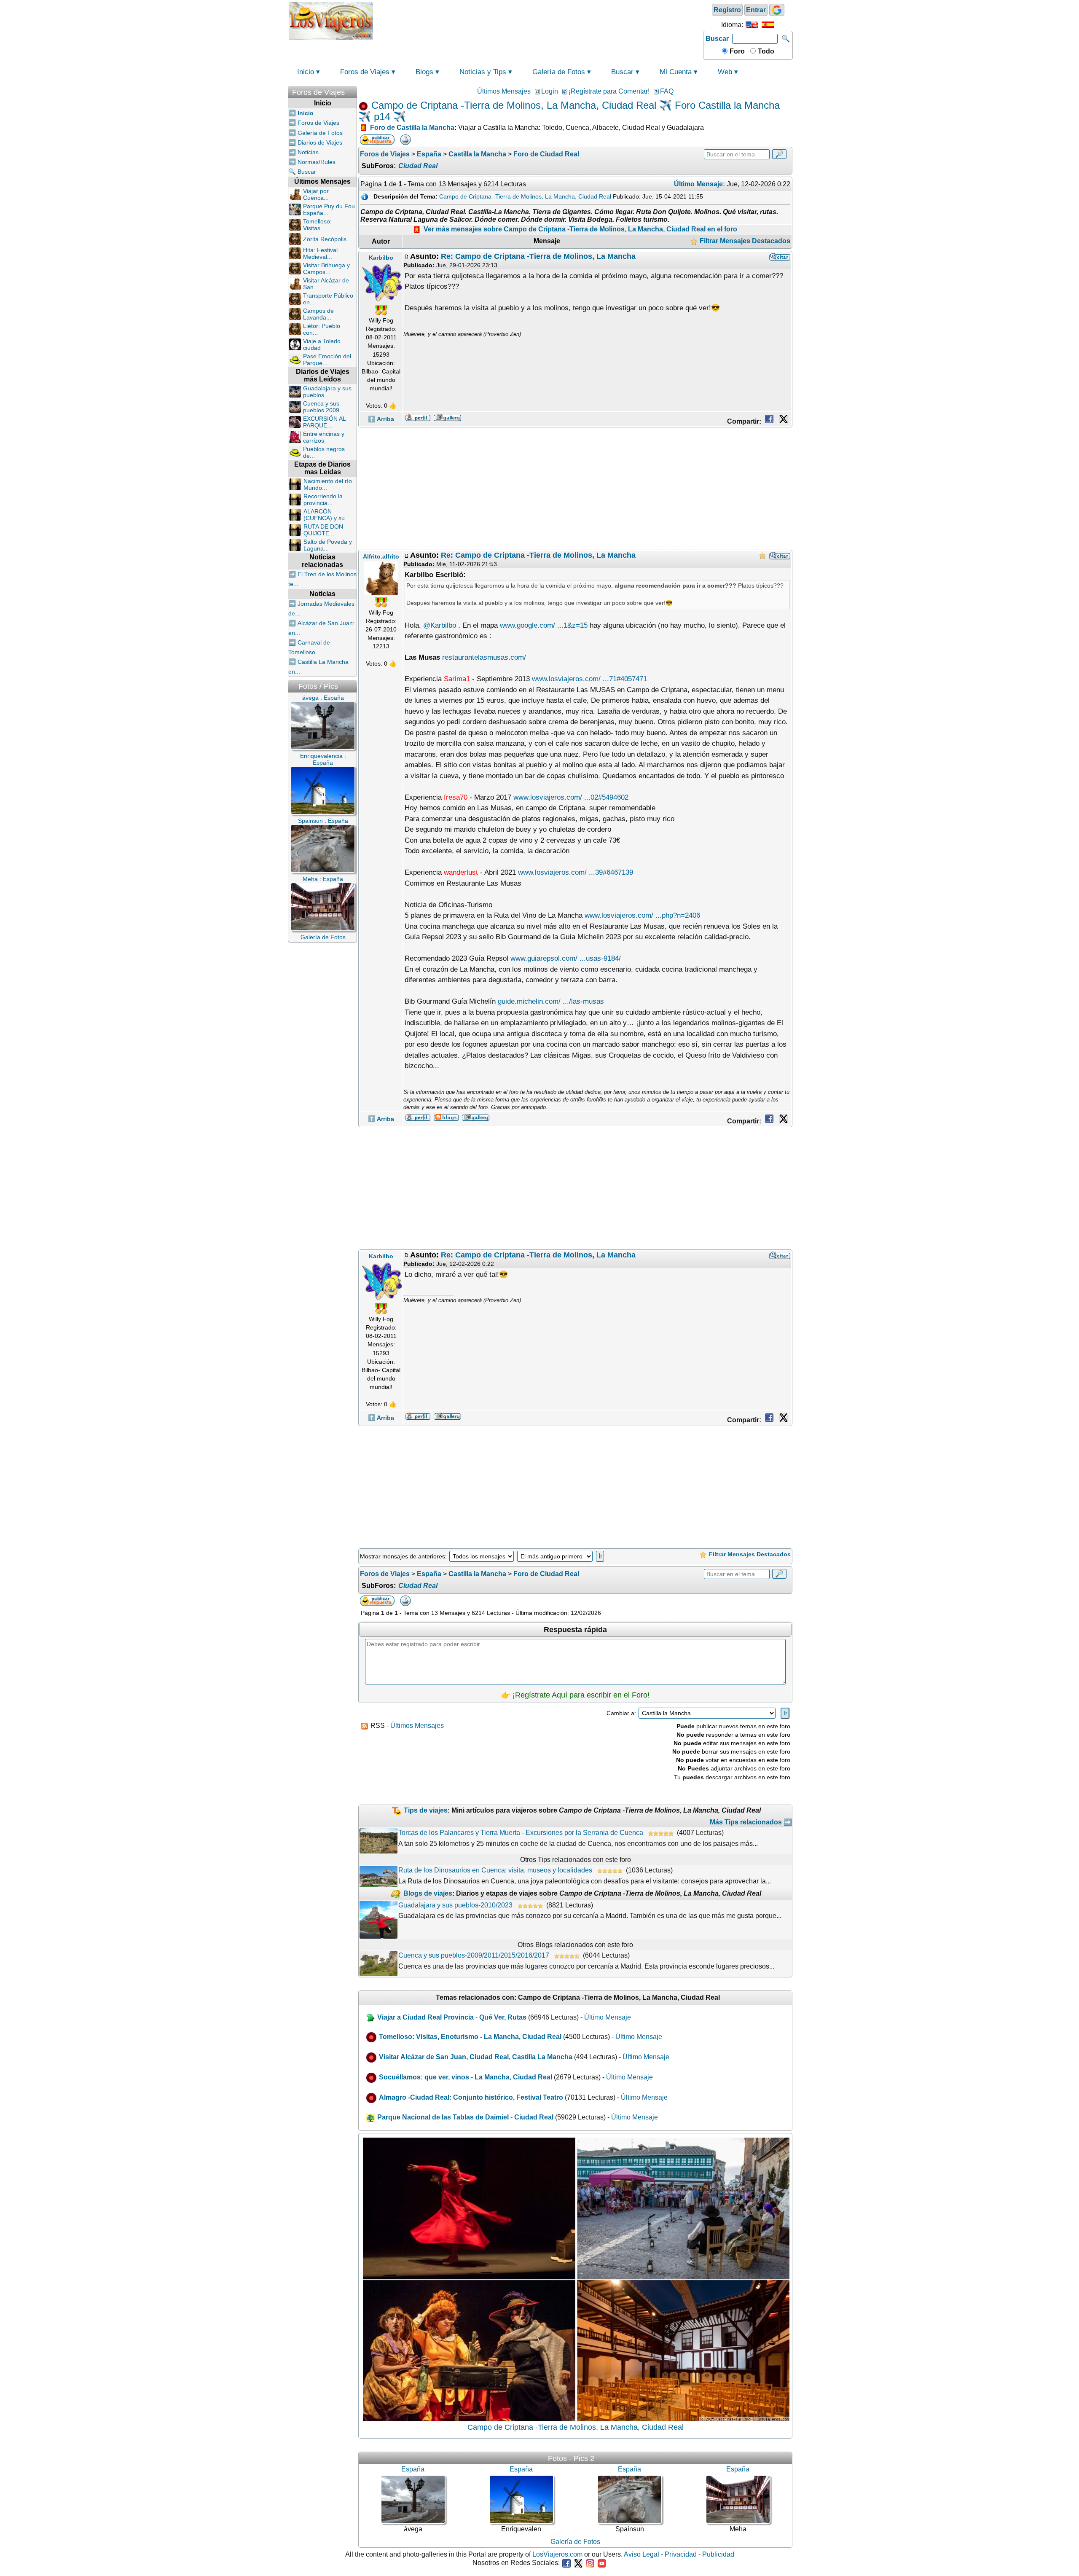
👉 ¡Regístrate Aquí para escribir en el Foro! (575, 1695)
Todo (765, 51)
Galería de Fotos (559, 72)
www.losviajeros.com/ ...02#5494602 (571, 797)
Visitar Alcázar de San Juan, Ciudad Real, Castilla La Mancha (476, 2057)
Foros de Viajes (365, 72)
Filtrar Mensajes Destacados (744, 241)
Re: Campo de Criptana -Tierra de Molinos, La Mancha (538, 256)
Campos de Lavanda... (318, 314)
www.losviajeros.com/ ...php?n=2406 (642, 915)
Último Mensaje (608, 2017)
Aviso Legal (641, 2554)
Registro (727, 10)
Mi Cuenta (676, 72)
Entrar (756, 10)
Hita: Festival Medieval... (320, 253)
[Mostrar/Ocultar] (353, 90)
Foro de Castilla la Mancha (412, 128)
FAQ (667, 91)
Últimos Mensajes (504, 91)
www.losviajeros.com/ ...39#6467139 (576, 872)
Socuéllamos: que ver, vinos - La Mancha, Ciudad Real (466, 2077)
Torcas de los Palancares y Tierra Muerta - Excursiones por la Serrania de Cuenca (521, 1833)
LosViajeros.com (557, 2554)
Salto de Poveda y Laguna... (328, 545)
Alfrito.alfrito (381, 556)
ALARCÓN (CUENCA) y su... (327, 515)
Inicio (306, 72)
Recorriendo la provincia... (323, 500)
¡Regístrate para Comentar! (609, 91)
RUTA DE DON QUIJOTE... (323, 530)
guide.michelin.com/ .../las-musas (551, 1001)
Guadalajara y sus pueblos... (327, 392)
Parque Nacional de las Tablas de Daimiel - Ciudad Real (465, 2117)
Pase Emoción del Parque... (327, 360)
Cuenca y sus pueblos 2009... (324, 407)
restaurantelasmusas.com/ (484, 657)
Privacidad (681, 2554)
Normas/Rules (317, 162)
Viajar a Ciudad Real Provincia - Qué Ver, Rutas (452, 2017)
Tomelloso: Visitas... (317, 225)
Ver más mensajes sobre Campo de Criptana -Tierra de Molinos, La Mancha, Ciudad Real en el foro (580, 229)
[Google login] (777, 10)
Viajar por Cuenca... (316, 194)
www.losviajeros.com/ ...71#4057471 (589, 679)
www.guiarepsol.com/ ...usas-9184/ (566, 958)
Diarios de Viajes (320, 142)
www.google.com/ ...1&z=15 (544, 625)
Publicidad (718, 2554)
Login (550, 91)
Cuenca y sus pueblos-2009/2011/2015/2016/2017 (474, 1955)
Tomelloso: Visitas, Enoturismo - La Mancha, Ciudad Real (470, 2037)
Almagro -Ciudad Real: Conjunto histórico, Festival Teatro (471, 2097)
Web (725, 72)
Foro (736, 51)
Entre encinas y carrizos (324, 437)
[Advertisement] (538, 20)
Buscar (717, 39)
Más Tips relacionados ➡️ (751, 1822)
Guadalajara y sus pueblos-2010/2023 (455, 1905)
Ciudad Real (418, 166)
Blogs (424, 72)
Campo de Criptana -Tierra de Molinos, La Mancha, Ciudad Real (525, 196)
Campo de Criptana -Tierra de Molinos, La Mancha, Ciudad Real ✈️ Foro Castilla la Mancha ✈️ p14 (569, 111)
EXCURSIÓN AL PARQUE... (324, 422)
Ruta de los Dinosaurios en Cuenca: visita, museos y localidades (495, 1870)
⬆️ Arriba (381, 419)
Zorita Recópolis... (327, 239)
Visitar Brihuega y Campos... (326, 269)
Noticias (308, 152)
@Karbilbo (440, 625)
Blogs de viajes (428, 1893)
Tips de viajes (426, 1810)
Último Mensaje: (699, 184)
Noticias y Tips (483, 72)
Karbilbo (381, 258)
